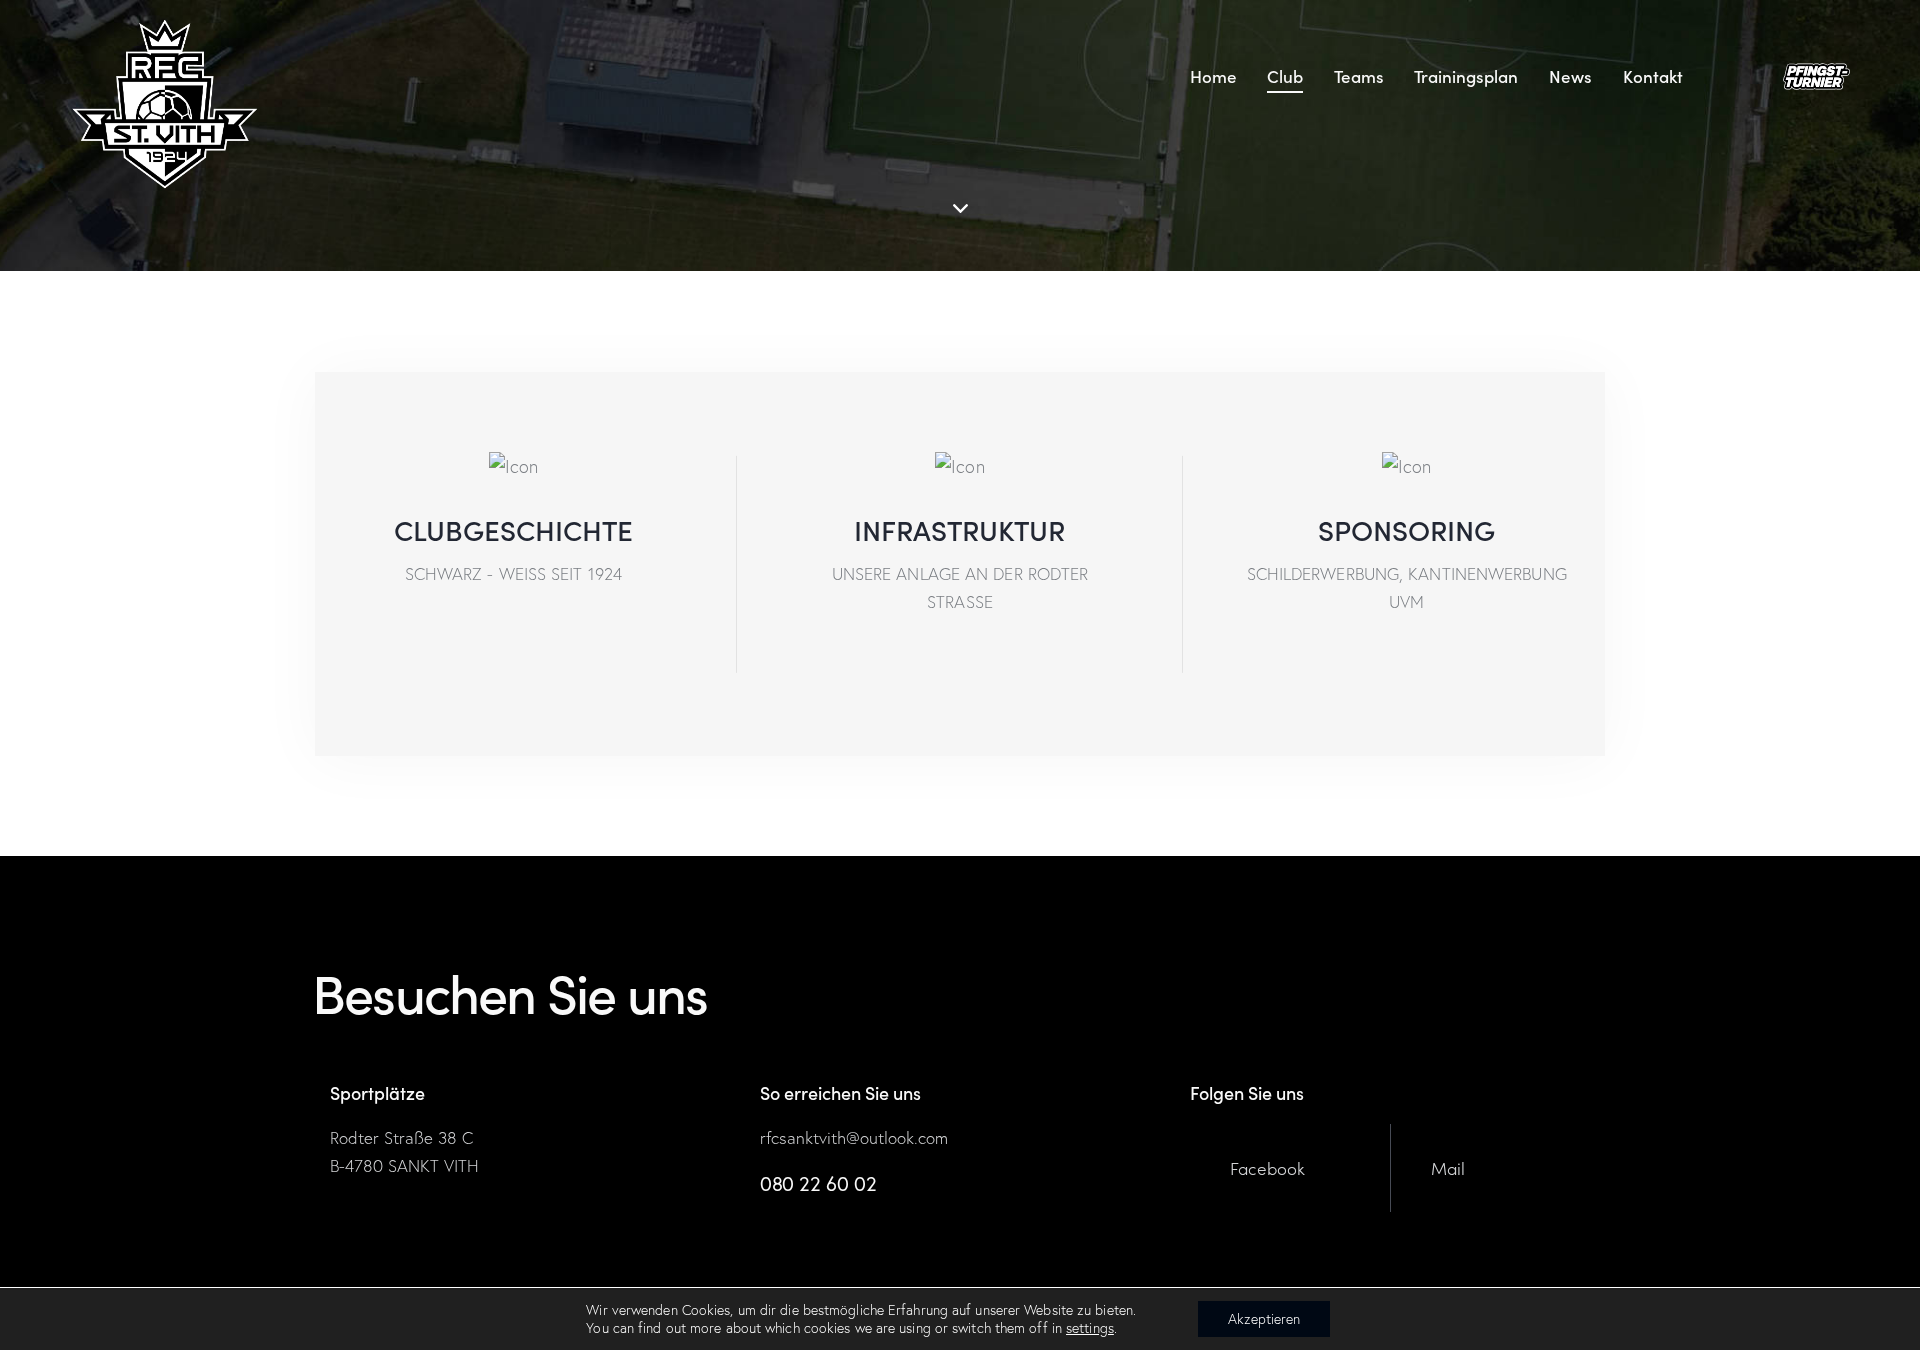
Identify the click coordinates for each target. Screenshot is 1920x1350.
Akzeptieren (1264, 1319)
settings (1090, 1328)
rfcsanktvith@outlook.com (854, 1137)
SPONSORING (1406, 530)
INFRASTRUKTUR (959, 530)
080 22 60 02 (818, 1183)
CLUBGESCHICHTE (513, 530)
